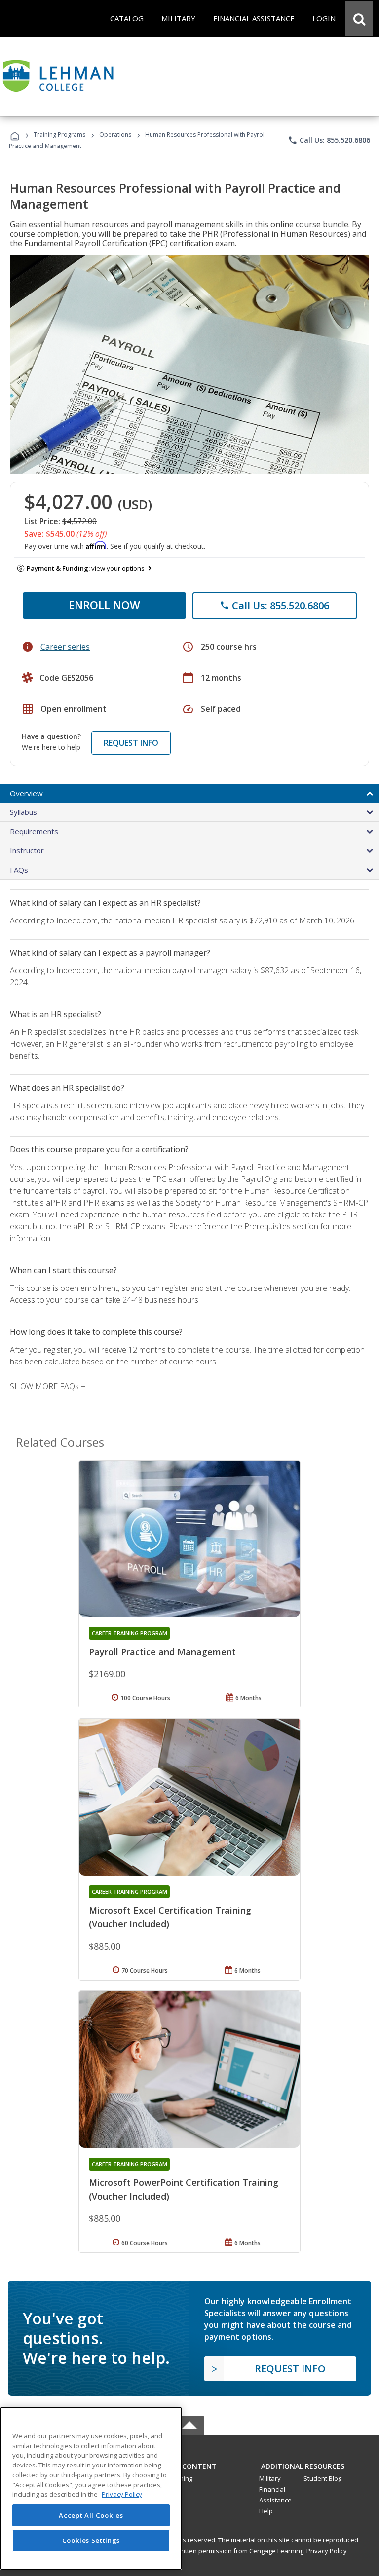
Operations (115, 134)
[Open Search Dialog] (359, 18)
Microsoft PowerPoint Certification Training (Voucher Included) (184, 2189)
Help (266, 2511)
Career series (65, 647)
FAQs (19, 870)
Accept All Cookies (91, 2515)
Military (270, 2478)
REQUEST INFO (131, 743)
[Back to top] (189, 2464)
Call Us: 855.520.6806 (329, 140)
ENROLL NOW (104, 605)
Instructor (27, 850)
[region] (91, 2488)
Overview (26, 793)
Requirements (34, 831)
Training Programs (59, 134)
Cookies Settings (91, 2540)
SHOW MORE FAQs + (48, 1386)
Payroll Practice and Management (162, 1652)
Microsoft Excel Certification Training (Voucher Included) (170, 1917)
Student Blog (322, 2478)
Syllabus (23, 812)
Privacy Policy (327, 2551)
